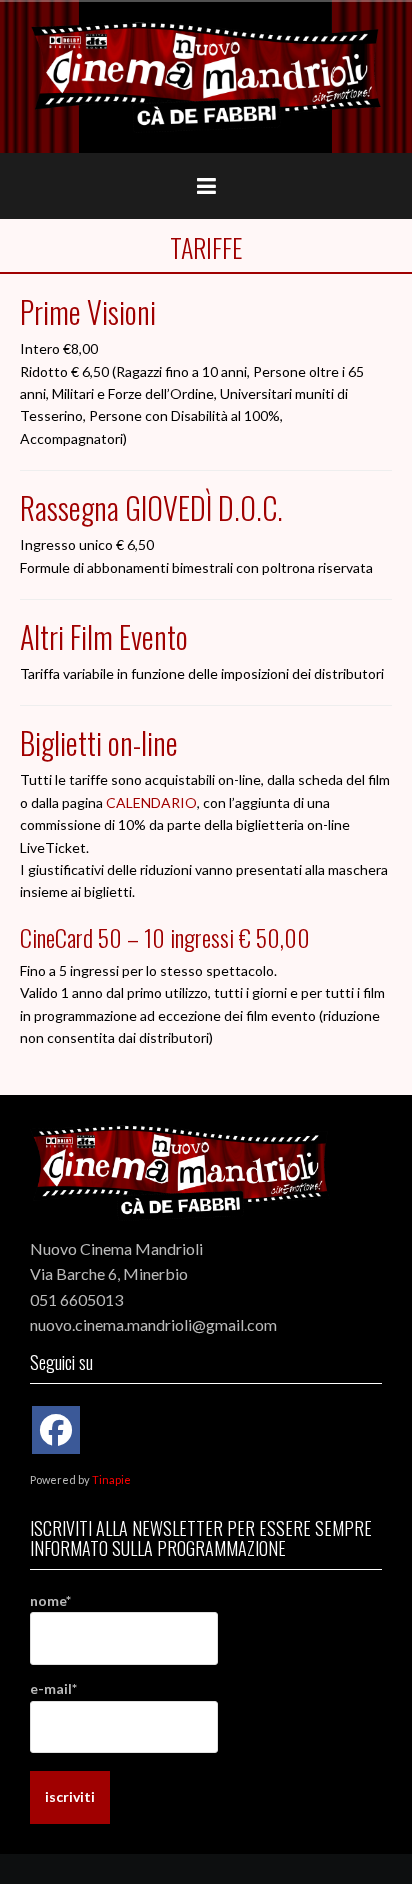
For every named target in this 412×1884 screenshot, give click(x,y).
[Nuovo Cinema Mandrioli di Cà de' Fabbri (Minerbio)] (206, 75)
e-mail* (53, 1688)
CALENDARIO (151, 802)
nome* (50, 1600)
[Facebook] (56, 1430)
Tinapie (111, 1479)
